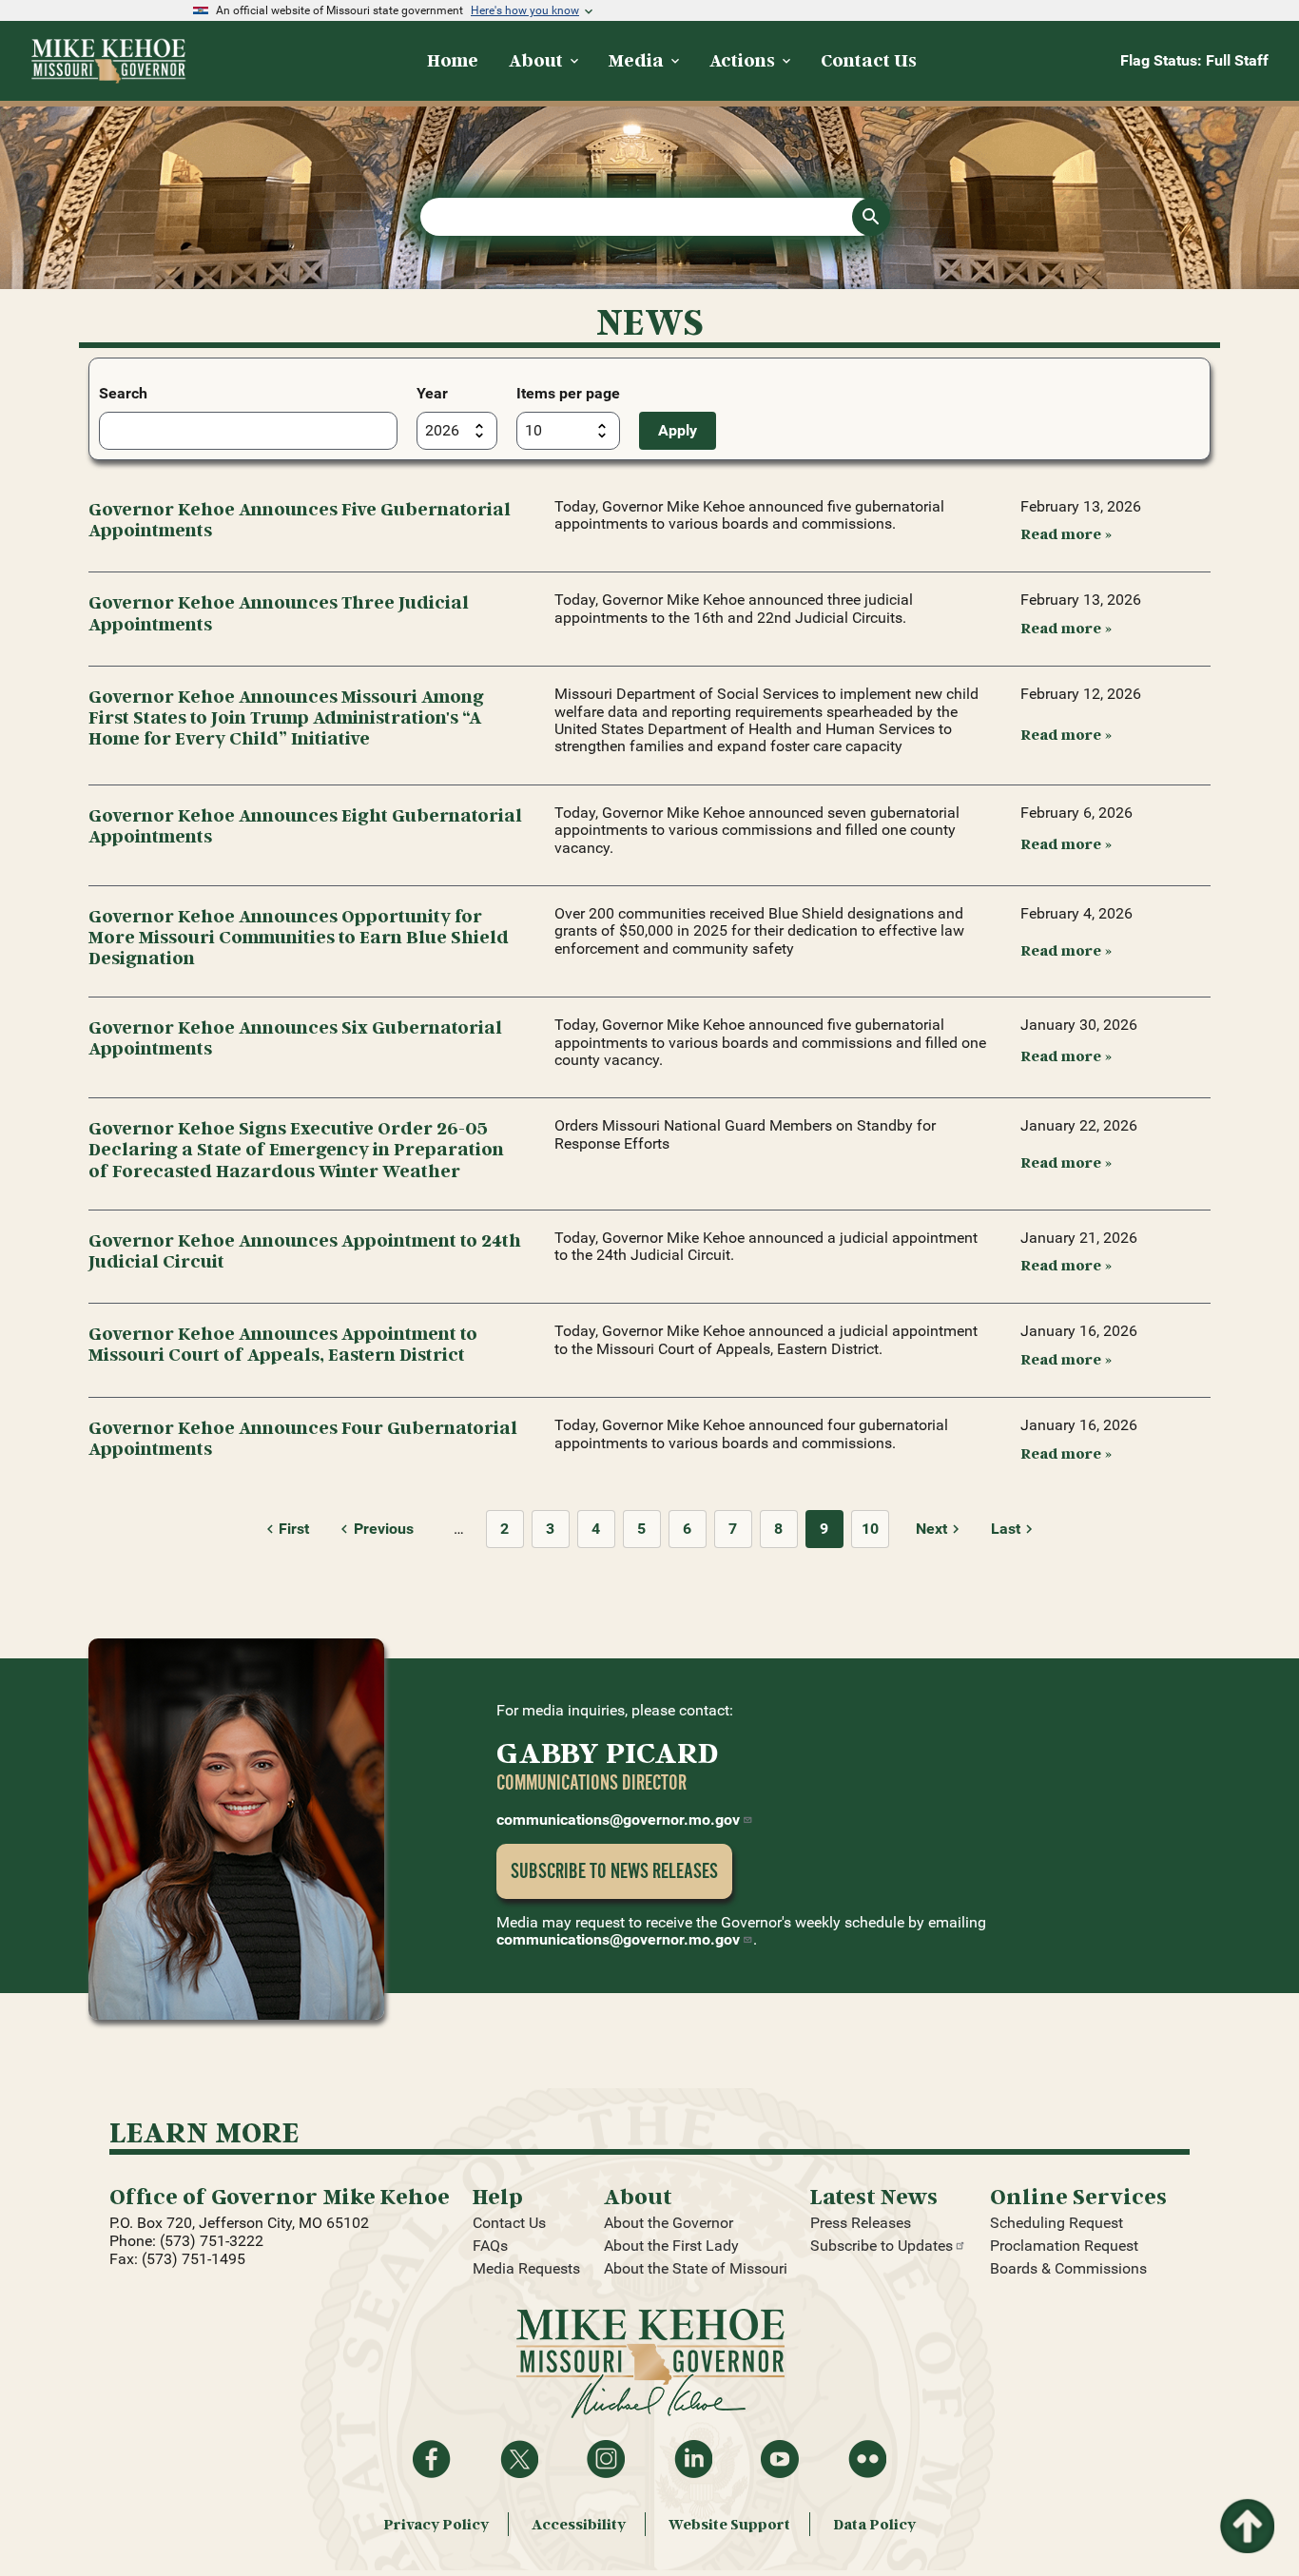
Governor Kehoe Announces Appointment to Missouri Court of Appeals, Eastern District (283, 1343)
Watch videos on (780, 2459)
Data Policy (874, 2524)
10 (870, 1529)
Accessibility (579, 2524)
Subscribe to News (614, 1871)
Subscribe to (882, 2246)
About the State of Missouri (696, 2268)
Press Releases (861, 2223)
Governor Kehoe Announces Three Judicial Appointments (279, 612)
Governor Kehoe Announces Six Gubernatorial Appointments (295, 1037)
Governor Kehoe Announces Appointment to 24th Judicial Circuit (305, 1250)
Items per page (568, 393)
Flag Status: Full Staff (1194, 60)
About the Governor (669, 2223)
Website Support (729, 2524)
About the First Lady (671, 2246)
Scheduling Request (1057, 2223)
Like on (432, 2459)
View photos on (867, 2459)
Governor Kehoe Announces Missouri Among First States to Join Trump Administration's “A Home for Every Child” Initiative (286, 717)
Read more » (1066, 533)
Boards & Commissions (1068, 2268)
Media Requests (526, 2268)
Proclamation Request (1064, 2246)
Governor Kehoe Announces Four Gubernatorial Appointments (303, 1437)
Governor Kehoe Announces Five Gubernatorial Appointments (300, 519)
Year (432, 393)
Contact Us (509, 2223)
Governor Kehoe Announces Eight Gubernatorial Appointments (305, 825)
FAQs (490, 2246)
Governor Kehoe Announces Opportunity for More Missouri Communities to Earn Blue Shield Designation (299, 936)
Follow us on (606, 2459)
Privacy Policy (436, 2524)
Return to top (1246, 2510)
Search (123, 393)
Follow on (519, 2459)
